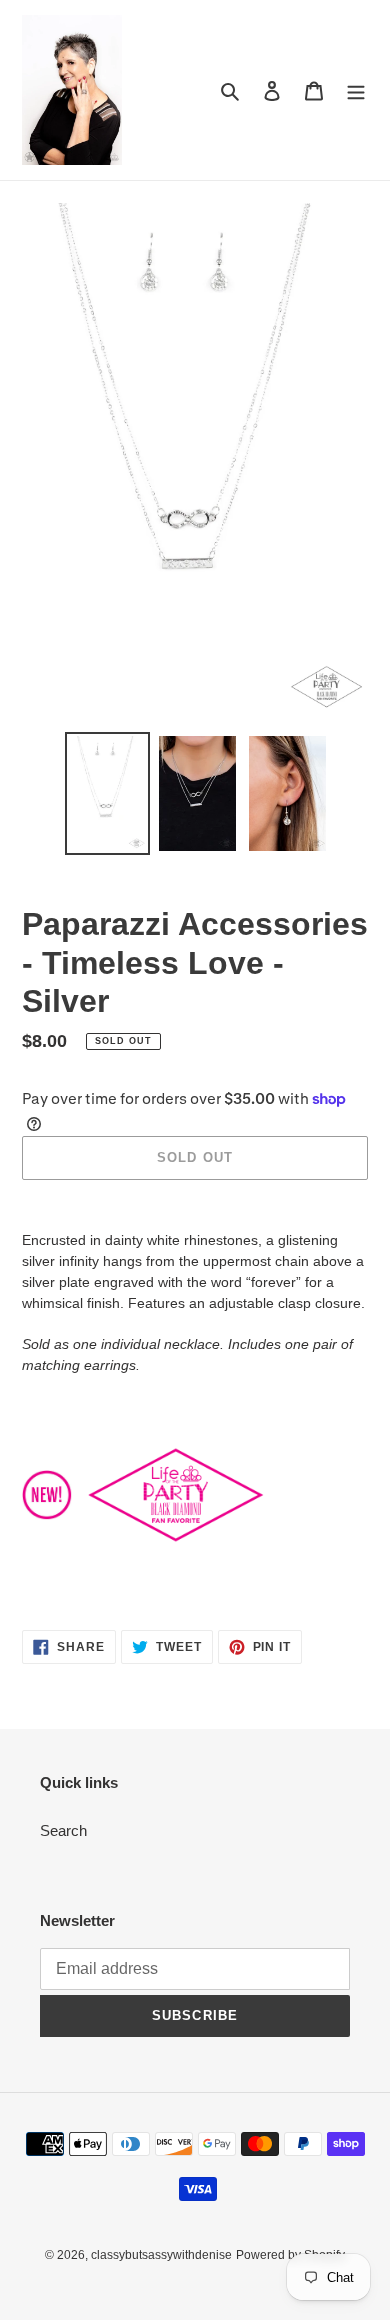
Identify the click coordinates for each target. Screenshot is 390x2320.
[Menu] (356, 90)
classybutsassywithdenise (161, 2255)
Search (63, 1830)
